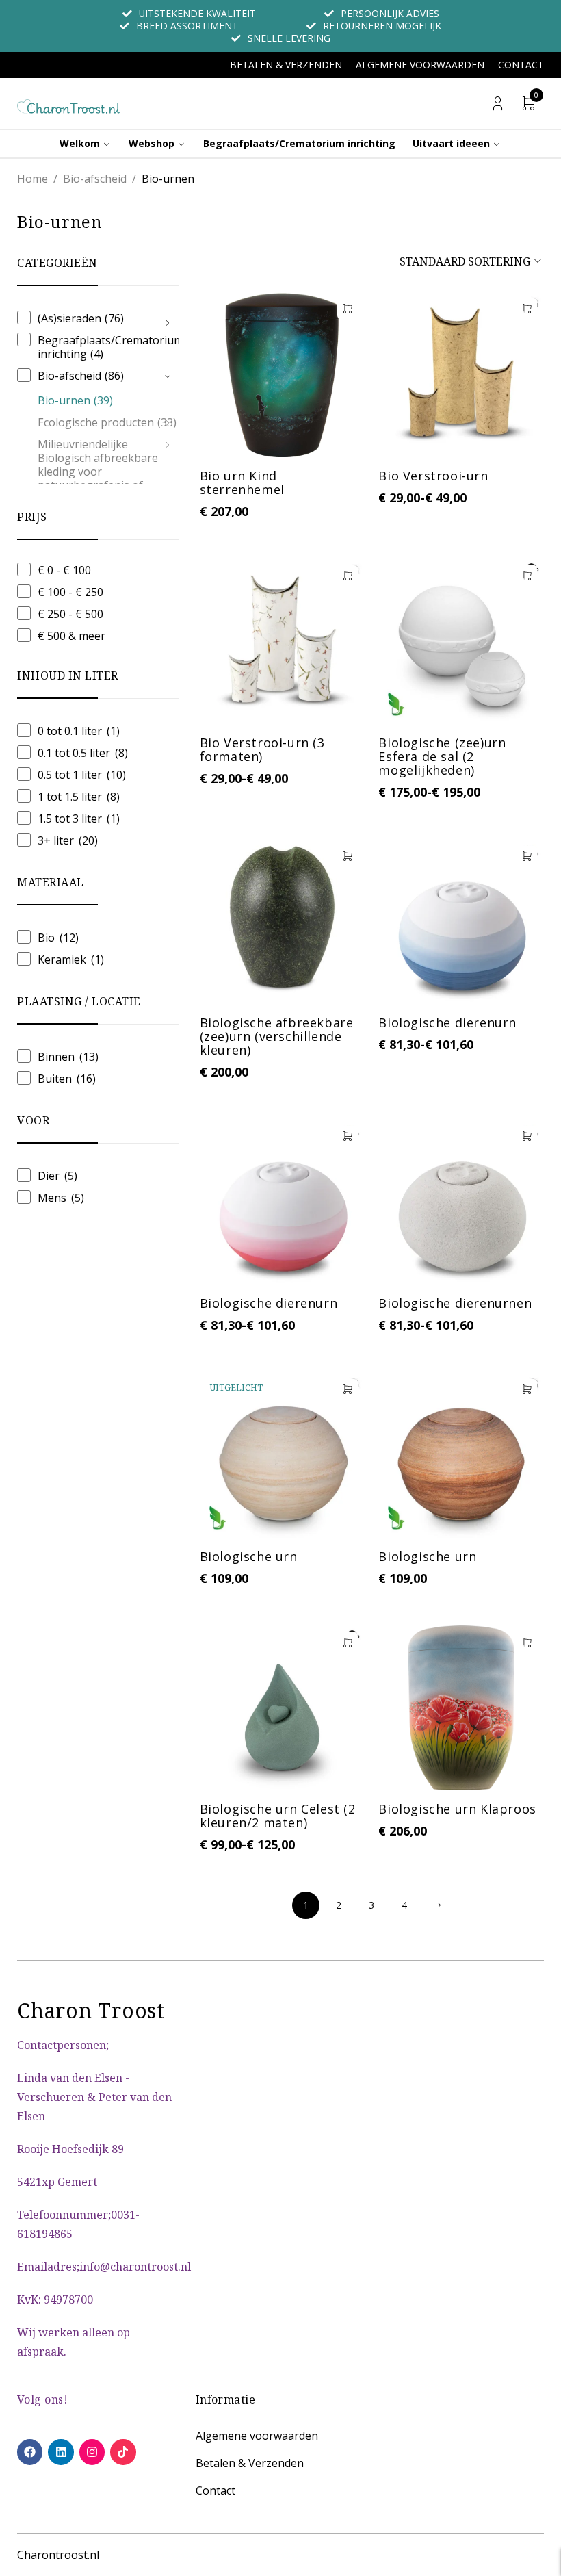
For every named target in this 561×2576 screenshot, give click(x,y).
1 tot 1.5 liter (70, 797)
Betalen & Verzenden (286, 65)
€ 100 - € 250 (70, 592)
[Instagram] (92, 2452)
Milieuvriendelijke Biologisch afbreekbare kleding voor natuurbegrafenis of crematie (98, 472)
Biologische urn (249, 1556)
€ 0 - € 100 (64, 570)
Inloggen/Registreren (498, 104)
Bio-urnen (75, 400)
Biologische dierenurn (447, 1022)
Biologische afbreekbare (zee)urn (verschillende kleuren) (277, 1036)
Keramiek (62, 959)
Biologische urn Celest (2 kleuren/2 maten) (278, 1816)
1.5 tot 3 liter (70, 819)
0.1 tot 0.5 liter (74, 753)
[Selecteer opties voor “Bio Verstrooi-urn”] (527, 309)
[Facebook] (30, 2452)
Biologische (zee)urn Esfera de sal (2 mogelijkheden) (442, 756)
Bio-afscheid (95, 179)
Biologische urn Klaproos (457, 1809)
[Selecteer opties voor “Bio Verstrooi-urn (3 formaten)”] (348, 576)
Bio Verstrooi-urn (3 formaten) (262, 749)
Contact (521, 65)
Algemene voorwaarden (420, 65)
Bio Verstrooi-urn (433, 476)
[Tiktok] (123, 2452)
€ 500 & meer (71, 636)
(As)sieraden (81, 318)
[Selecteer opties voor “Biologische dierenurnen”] (527, 1136)
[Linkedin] (61, 2452)
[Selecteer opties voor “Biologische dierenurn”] (527, 856)
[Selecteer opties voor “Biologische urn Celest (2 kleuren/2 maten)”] (348, 1643)
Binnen (56, 1057)
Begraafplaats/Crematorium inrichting (110, 347)
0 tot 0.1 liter (70, 731)
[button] (348, 309)
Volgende (437, 1905)
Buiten (55, 1079)
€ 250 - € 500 (70, 614)
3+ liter (56, 840)
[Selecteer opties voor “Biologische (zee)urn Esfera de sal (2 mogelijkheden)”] (527, 576)
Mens (52, 1198)
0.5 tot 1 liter (70, 775)
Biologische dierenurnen (455, 1303)
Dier (49, 1176)
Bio (46, 938)
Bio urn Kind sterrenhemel (242, 482)
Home (32, 179)
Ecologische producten (107, 422)
